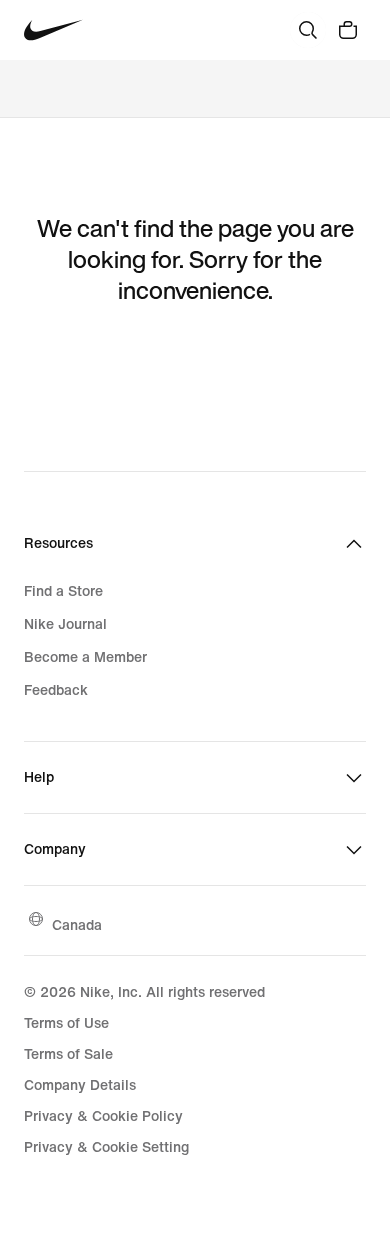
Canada (77, 924)
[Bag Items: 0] (348, 30)
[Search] (308, 30)
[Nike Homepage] (53, 30)
